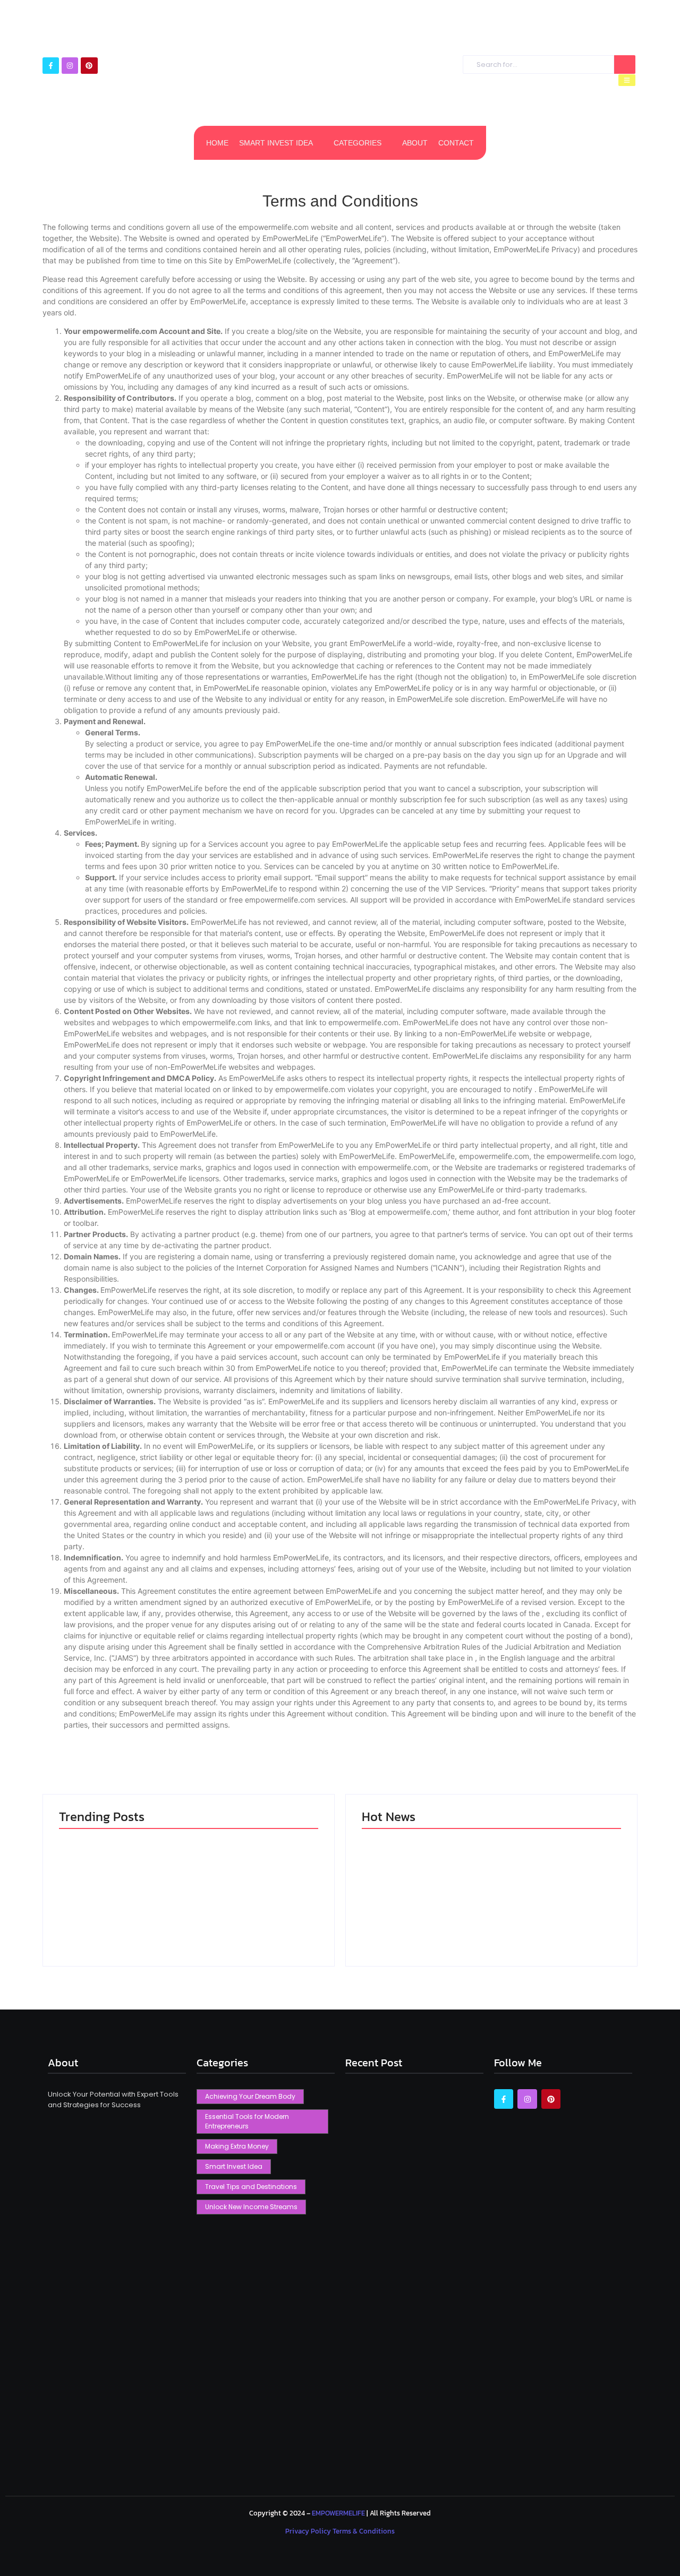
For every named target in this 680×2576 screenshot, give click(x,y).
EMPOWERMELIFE (338, 2513)
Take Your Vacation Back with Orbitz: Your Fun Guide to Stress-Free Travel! (253, 1907)
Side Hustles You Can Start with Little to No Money (549, 1912)
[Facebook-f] (51, 66)
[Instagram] (70, 66)
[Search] (625, 65)
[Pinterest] (89, 66)
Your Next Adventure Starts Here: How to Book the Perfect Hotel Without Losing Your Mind (420, 1902)
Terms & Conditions (364, 2531)
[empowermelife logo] (335, 69)
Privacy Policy (309, 2531)
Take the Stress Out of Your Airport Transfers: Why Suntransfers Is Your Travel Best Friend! (121, 1907)
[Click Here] (627, 80)
